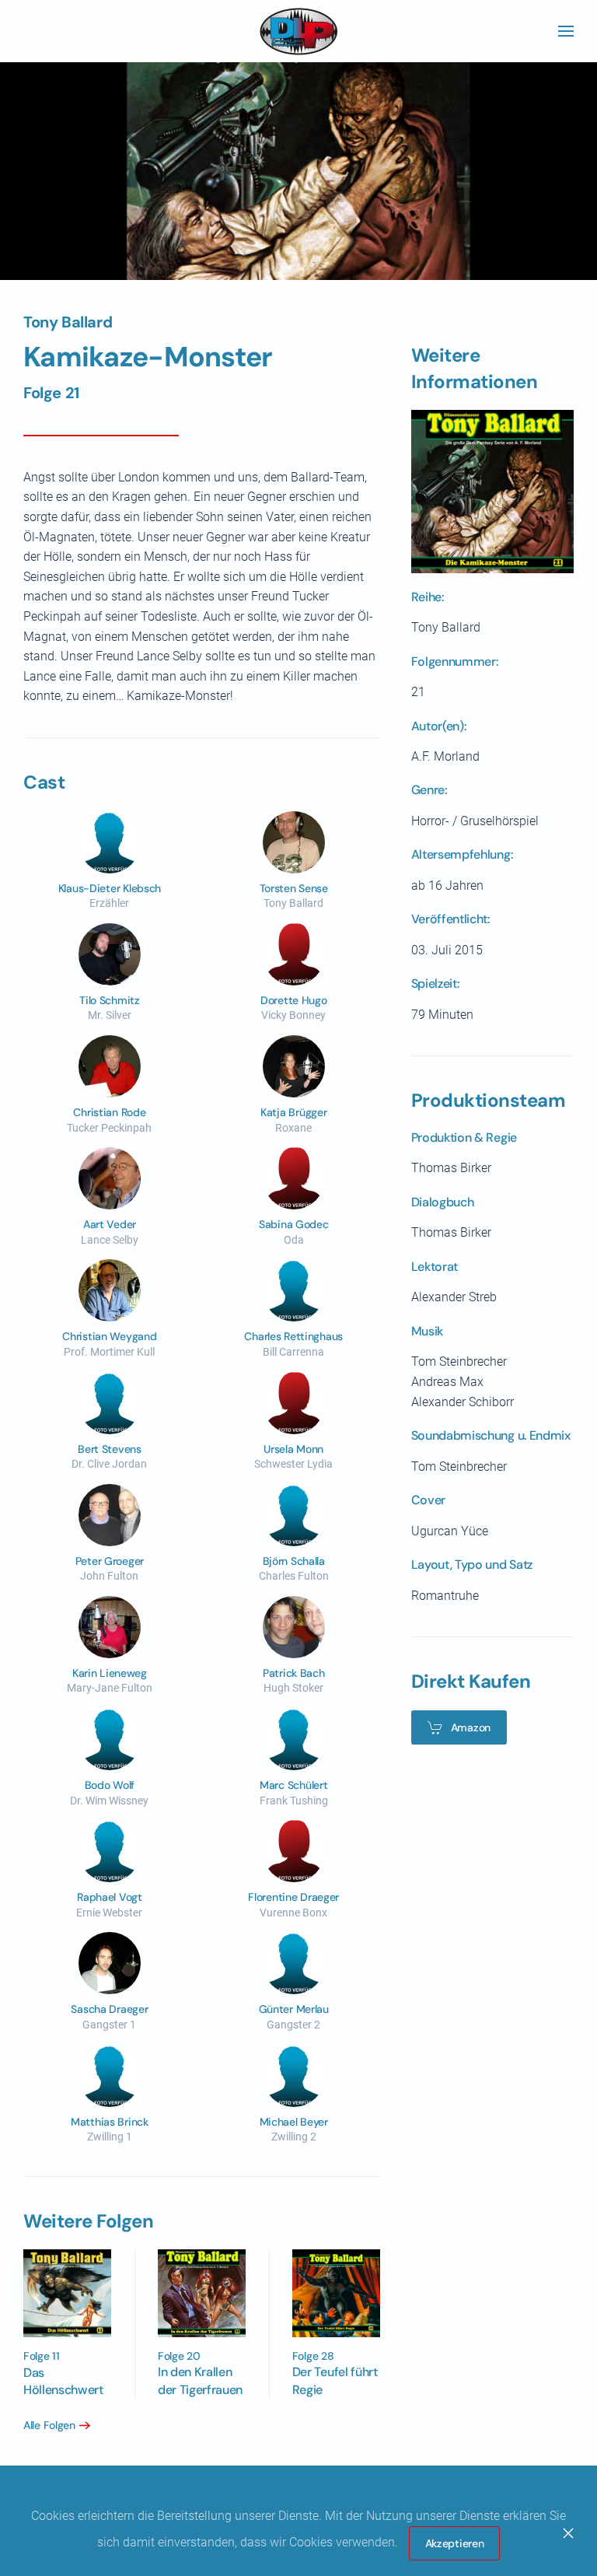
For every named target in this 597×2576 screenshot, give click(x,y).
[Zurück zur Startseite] (298, 31)
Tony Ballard (68, 322)
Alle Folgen (49, 2425)
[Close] (568, 2533)
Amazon (471, 1727)
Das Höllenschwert (63, 2381)
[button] (566, 31)
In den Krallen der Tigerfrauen (200, 2380)
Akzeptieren (455, 2543)
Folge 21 (51, 393)
